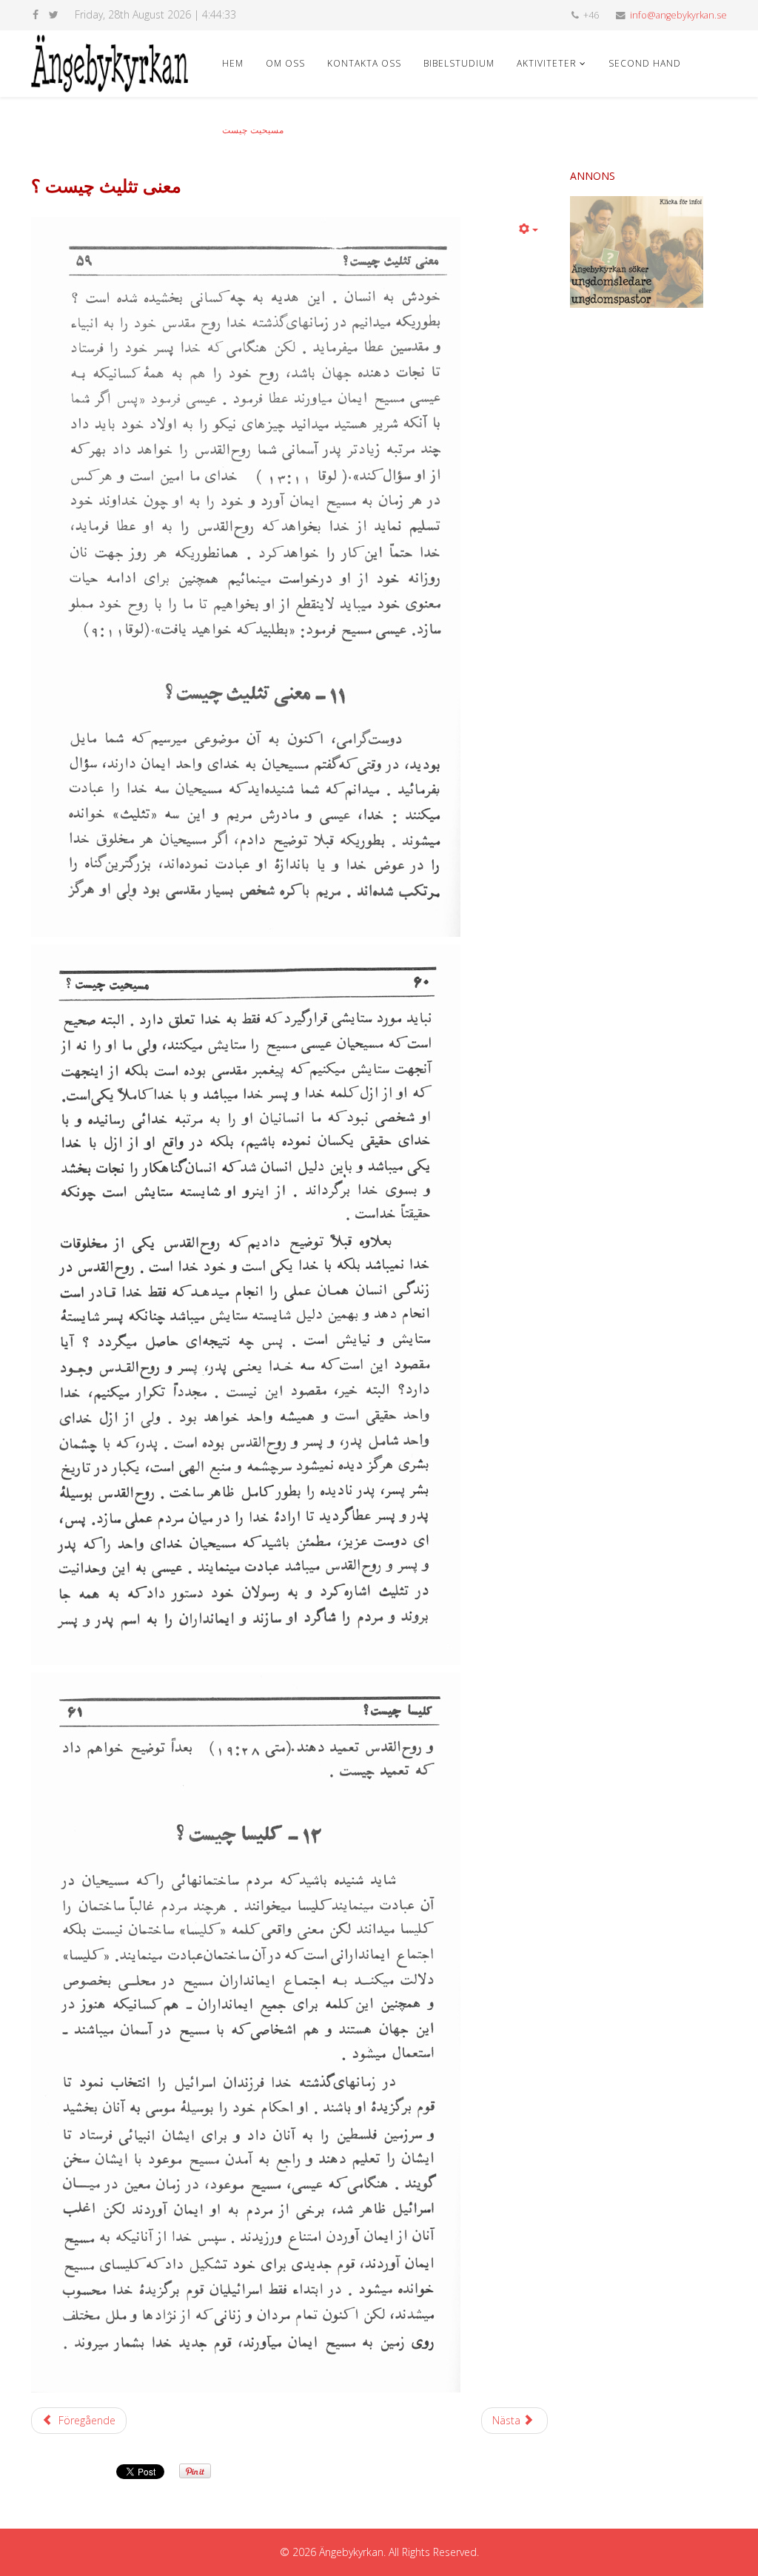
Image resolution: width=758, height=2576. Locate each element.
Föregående (85, 2420)
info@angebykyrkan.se (678, 15)
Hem (233, 63)
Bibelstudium (459, 63)
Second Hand (645, 63)
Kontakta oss (364, 63)
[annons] (649, 252)
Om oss (285, 63)
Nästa (508, 2420)
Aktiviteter (547, 63)
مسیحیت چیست (253, 130)
